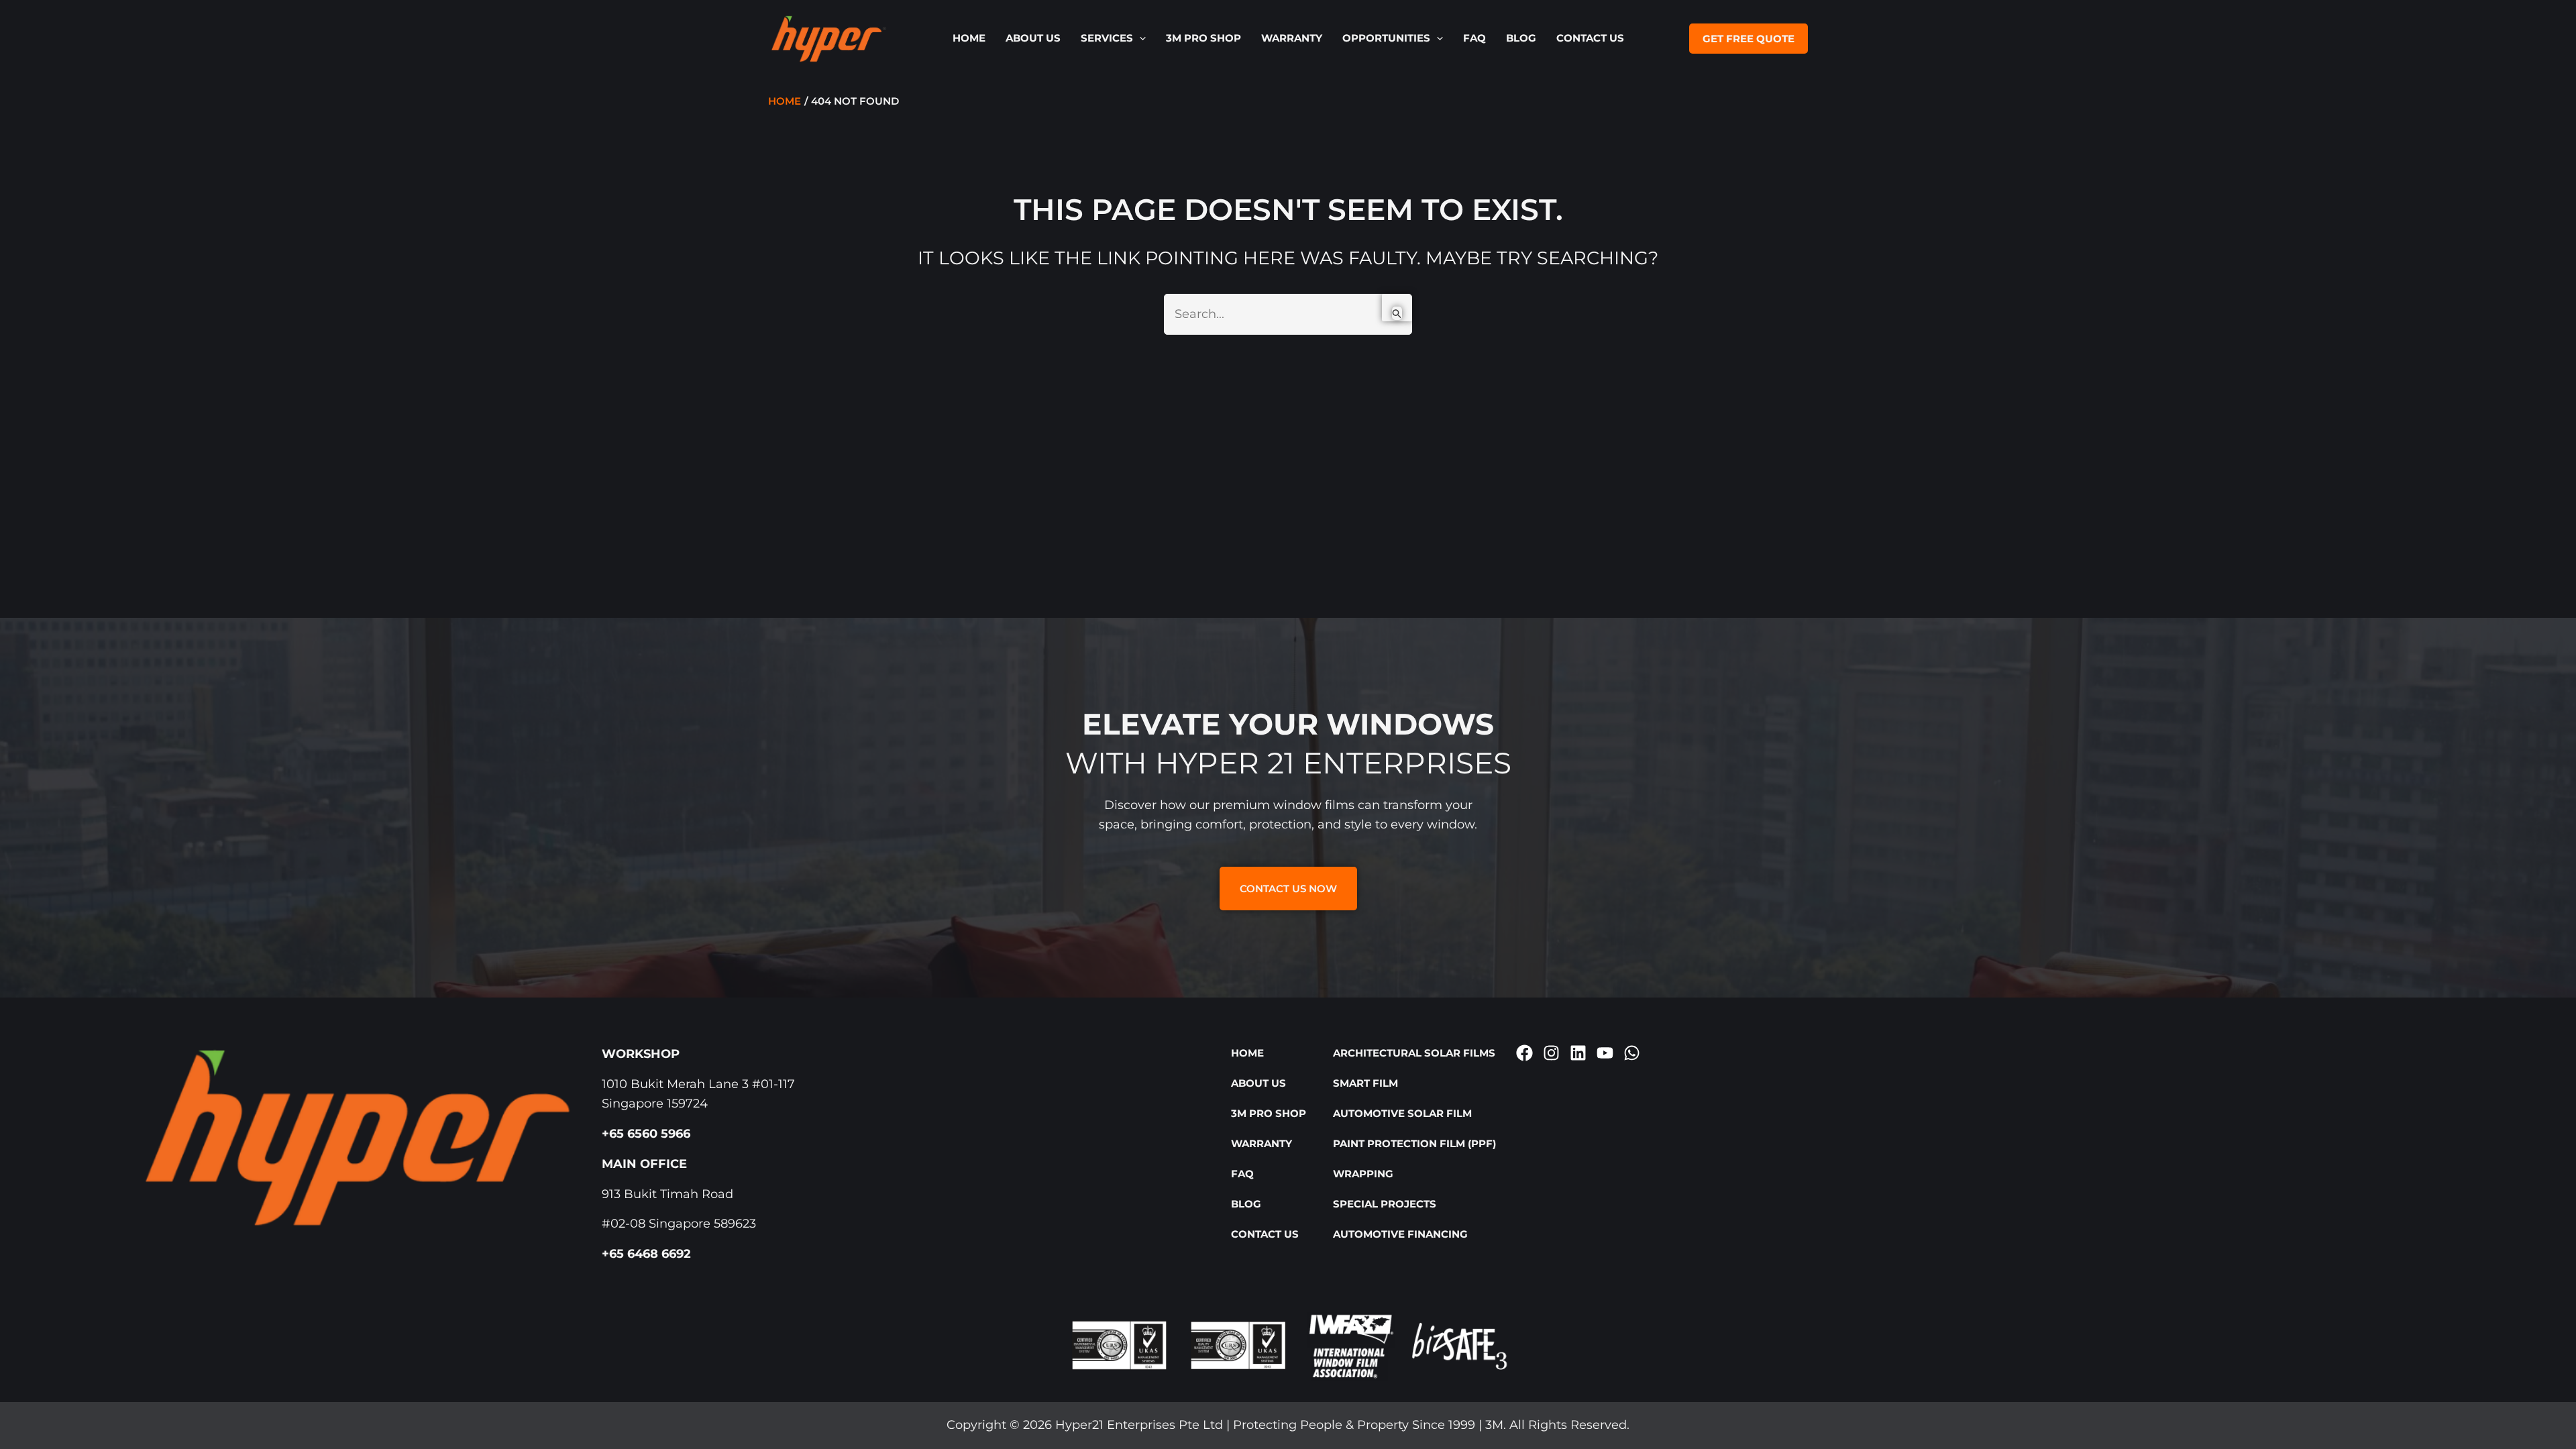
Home (969, 38)
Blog (1521, 38)
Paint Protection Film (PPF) (1414, 1143)
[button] (1139, 38)
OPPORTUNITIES (1386, 38)
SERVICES (1107, 38)
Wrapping (1363, 1174)
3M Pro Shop (1203, 38)
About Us (1033, 38)
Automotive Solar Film (1402, 1113)
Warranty (1292, 38)
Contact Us (1590, 38)
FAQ (1474, 38)
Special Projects (1385, 1204)
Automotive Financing (1400, 1234)
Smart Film (1365, 1083)
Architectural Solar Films (1414, 1053)
